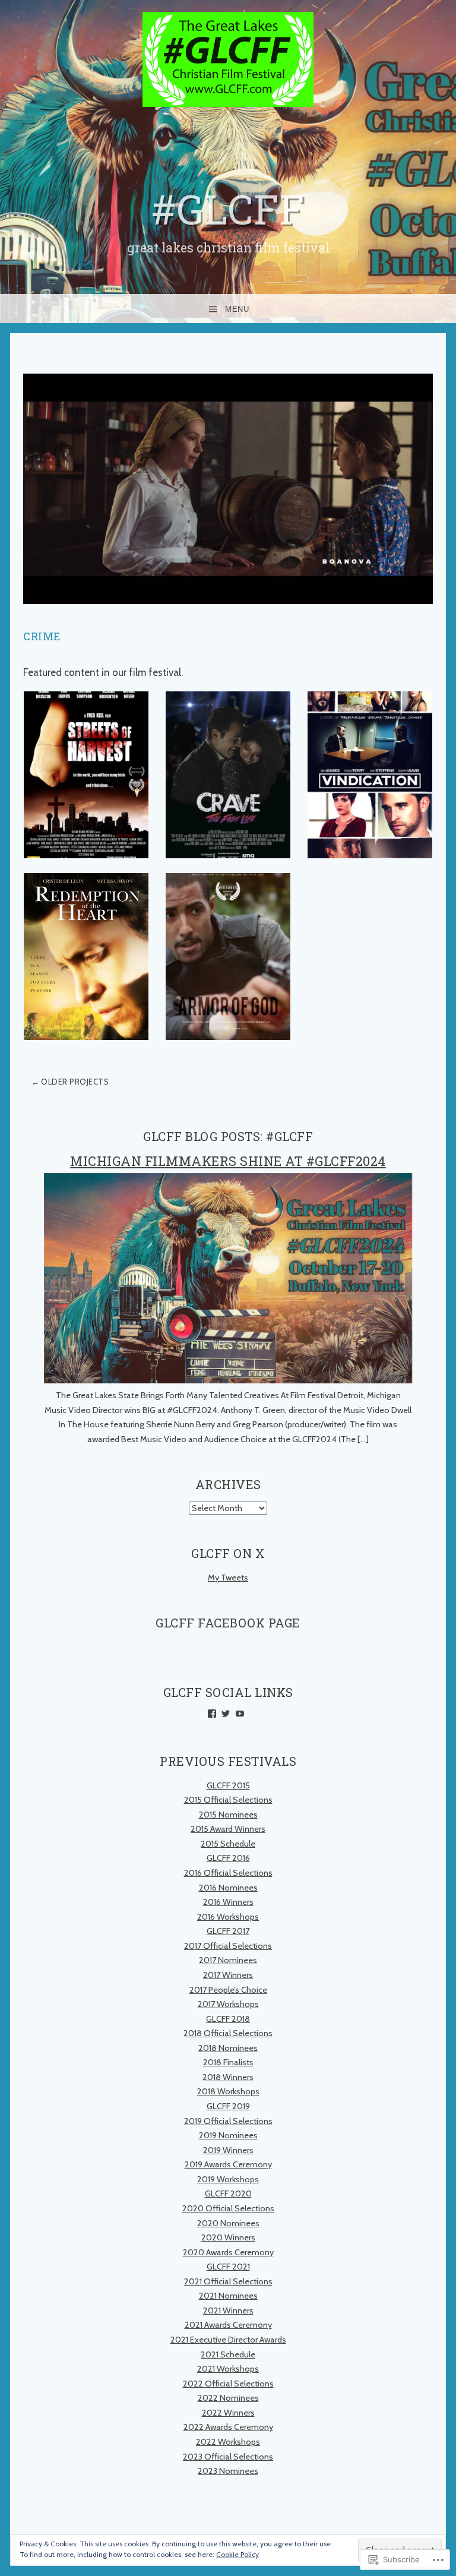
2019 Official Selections (228, 2121)
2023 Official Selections (228, 2457)
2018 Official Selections (228, 2033)
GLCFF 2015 (228, 1785)
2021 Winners (228, 2311)
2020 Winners (228, 2237)
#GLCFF (228, 209)
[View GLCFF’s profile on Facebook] (212, 1714)
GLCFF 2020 (228, 2193)
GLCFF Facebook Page (228, 1623)
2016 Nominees (228, 1888)
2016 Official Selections (228, 1873)
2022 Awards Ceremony (228, 2427)
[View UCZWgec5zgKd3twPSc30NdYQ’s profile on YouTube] (240, 1714)
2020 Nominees (228, 2223)
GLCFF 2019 (228, 2106)
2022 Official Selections (228, 2384)
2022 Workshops (228, 2442)
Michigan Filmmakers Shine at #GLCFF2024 (228, 1161)
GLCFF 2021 (228, 2267)
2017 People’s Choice (228, 1990)
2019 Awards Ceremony (228, 2164)
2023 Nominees (228, 2471)
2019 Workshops (228, 2179)
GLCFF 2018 (228, 2019)
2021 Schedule (228, 2354)
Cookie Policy (237, 2554)
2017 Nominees (228, 1960)
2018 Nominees (228, 2048)
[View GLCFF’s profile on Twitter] (226, 1714)
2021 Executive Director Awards (228, 2340)
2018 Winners (228, 2077)
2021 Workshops (228, 2369)
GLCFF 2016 (228, 1858)
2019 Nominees (228, 2135)
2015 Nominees (228, 1815)
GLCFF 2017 (228, 1931)
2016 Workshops (228, 1917)
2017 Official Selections (228, 1946)
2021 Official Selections (228, 2281)
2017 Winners (228, 1975)
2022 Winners (228, 2413)
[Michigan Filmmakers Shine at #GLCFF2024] (228, 1380)
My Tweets (228, 1578)
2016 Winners (228, 1902)
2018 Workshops (228, 2091)
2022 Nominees (228, 2398)
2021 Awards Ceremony (228, 2325)
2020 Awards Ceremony (228, 2252)
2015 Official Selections (228, 1800)
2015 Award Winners (228, 1829)
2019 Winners (228, 2150)
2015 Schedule (228, 1844)
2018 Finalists (228, 2062)
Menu (237, 309)
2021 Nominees (228, 2296)
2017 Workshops (228, 2004)
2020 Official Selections (228, 2208)
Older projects (75, 1082)
